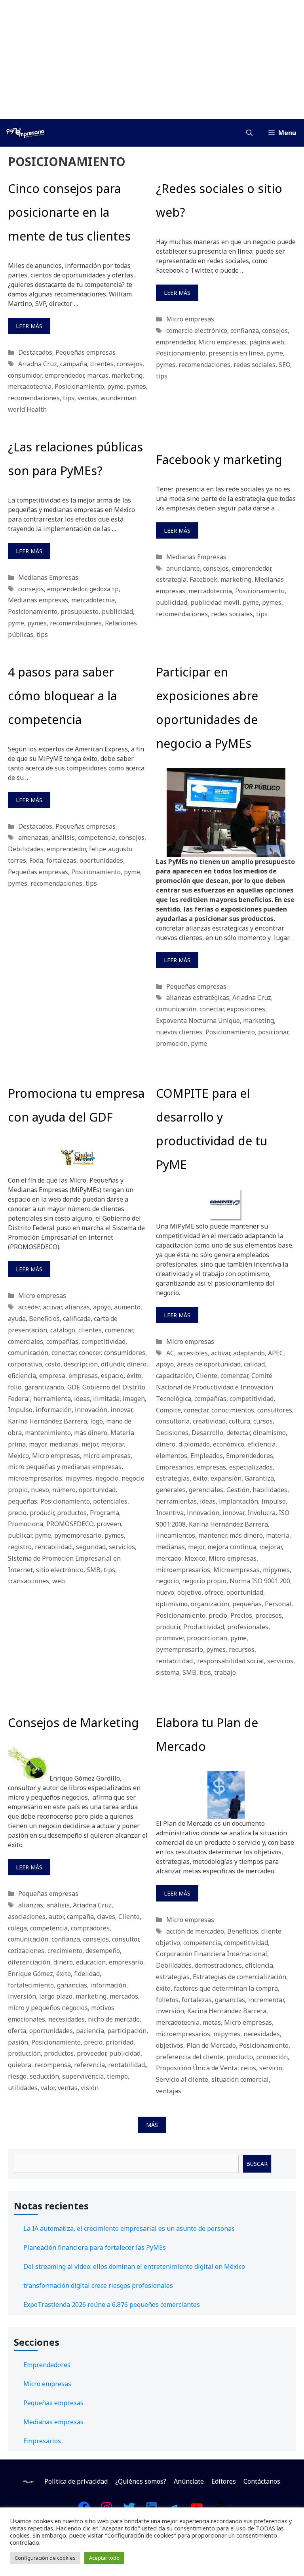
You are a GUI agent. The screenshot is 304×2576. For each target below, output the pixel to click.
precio (17, 1513)
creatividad (209, 1421)
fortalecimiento (31, 1985)
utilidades (23, 2088)
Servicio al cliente (182, 2079)
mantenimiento (48, 1433)
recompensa (53, 2065)
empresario (126, 1962)
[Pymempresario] (25, 133)
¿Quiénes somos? (141, 2481)
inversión (22, 1996)
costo (53, 1364)
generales (171, 1490)
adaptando (249, 1353)
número (64, 1490)
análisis (63, 837)
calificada (77, 1319)
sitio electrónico (60, 1570)
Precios (241, 1615)
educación (91, 1962)
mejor (90, 1444)
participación (127, 2031)
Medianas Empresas (48, 577)
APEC (276, 1353)
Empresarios (175, 1467)
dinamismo (269, 1433)
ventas (87, 398)
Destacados (35, 352)
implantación (238, 1501)
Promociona (26, 1524)
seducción (44, 2076)
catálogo (63, 1330)
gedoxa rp (104, 589)
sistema (168, 1672)
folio (15, 1387)
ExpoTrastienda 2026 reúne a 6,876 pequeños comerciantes (112, 2305)
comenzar (119, 1330)
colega (17, 1928)
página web (267, 342)
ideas (82, 1399)
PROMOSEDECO (70, 1524)
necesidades (66, 2019)
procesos (269, 1615)
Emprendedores (250, 1456)
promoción (172, 1043)
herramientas (176, 1501)
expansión (226, 1478)
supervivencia (83, 2076)
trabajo (225, 1672)
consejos (130, 364)
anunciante (183, 568)
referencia (89, 2065)
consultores (275, 1410)
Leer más (29, 326)
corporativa (25, 1364)
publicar (20, 1535)
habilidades (270, 1490)
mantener (212, 1535)
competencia (97, 837)
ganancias (72, 1985)
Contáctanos (262, 2481)
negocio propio (204, 1581)
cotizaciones (26, 1951)
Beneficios (44, 1319)
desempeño (103, 1951)
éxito (134, 1376)
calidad (254, 1364)
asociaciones (27, 1917)
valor (48, 2088)
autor (56, 1917)
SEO (284, 365)
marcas (98, 375)
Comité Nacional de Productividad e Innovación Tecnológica (215, 1387)
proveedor (91, 2053)
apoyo (102, 1307)
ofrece (214, 1592)
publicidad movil (215, 602)
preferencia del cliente (190, 2057)
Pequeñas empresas (85, 352)
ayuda (17, 1319)
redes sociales (255, 365)
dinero (137, 1364)
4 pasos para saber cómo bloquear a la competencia (62, 696)
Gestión (238, 1490)
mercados (124, 1996)
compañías (62, 1342)
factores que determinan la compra (226, 1988)
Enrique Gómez (30, 1974)
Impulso (20, 1410)
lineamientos (176, 1535)
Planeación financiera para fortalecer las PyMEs (95, 2247)
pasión (18, 2042)
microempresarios (35, 1478)
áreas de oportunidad (209, 1364)
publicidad (117, 612)
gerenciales (206, 1490)
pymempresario (78, 1535)
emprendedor (64, 375)
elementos (172, 1456)
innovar (121, 1410)
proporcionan (207, 1638)
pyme (115, 386)
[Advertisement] (152, 59)
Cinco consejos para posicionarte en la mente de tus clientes (69, 212)
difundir (112, 1364)
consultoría (173, 1421)
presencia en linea (236, 353)
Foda (36, 860)
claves (106, 1917)
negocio (107, 1478)
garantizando (44, 1387)
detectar (238, 1433)
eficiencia (22, 1376)
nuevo (40, 1490)
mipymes (79, 1478)
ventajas (169, 2091)
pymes (136, 386)
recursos (242, 1649)
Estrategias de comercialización (239, 1977)
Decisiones (172, 1433)
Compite (168, 1410)
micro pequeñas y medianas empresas (65, 1467)
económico (229, 1444)
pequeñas (23, 1501)
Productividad (204, 1627)
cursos (263, 1421)
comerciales (26, 1342)
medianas (64, 1444)
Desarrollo (207, 1433)
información (54, 1410)
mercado (169, 1558)
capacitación (174, 1376)
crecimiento (65, 1951)
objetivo (189, 1592)
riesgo (17, 2076)
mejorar (112, 1444)
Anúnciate (189, 2481)
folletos (167, 2000)
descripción (81, 1364)
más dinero (91, 1433)
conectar (212, 1009)
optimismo (172, 1604)
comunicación (176, 1009)
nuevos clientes (179, 1032)
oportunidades (101, 860)
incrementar (266, 2000)
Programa (104, 1513)
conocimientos (233, 1410)
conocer (90, 1353)
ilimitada (106, 1399)
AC (170, 1353)
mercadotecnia (30, 386)
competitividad (104, 1342)
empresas (83, 1376)
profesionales (248, 1627)
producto (240, 2057)
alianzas (77, 1307)
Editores (224, 2481)
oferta (17, 2031)
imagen (134, 1399)
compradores (90, 1928)
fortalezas (61, 860)
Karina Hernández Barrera (47, 1421)
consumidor (25, 375)
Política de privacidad (76, 2481)
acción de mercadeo (195, 1931)
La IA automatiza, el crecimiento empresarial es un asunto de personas (129, 2228)
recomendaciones (34, 398)
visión (90, 2088)
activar (52, 1307)
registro (20, 1547)
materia (278, 1535)
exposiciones (246, 1009)
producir (42, 1513)
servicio (271, 2068)
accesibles (193, 1353)
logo (97, 1421)
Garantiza (259, 1478)
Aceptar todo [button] (104, 2558)
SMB (94, 1570)
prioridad (120, 2042)
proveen (109, 1524)
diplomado (194, 1444)
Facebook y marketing (219, 460)
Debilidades (26, 849)
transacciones (28, 1581)
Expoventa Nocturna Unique (198, 1020)
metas (212, 2022)
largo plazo (56, 1996)
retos (248, 2068)
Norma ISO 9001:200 (260, 1581)
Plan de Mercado (211, 2045)
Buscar (257, 2164)
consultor (125, 1939)
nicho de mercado (114, 2019)
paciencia (90, 2031)
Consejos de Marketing (73, 1723)
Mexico (18, 1456)
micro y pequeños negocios (48, 2008)
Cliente (207, 1376)
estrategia (171, 579)
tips (69, 398)
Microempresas (237, 1570)
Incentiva (170, 1513)
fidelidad (87, 1974)
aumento (127, 1307)
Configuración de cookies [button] (45, 2558)
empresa (52, 1376)
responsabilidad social (231, 1661)
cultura (239, 1421)
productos (72, 1513)
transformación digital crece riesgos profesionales (98, 2286)
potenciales (110, 1501)
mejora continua (232, 1547)
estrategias (173, 1478)
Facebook (203, 579)
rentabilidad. (54, 1547)
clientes (102, 364)
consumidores (124, 1353)
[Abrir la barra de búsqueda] (249, 133)
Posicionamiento (79, 386)
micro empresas (107, 1456)
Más (152, 2125)
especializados (251, 1467)
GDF (73, 1387)
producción (24, 2053)
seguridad (91, 1547)
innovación (91, 1410)
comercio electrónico (197, 331)
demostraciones (218, 1965)
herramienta (52, 1399)
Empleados (207, 1456)
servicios (122, 1547)
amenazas (33, 837)
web (59, 1581)
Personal (278, 1604)
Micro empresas (190, 319)
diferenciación (29, 1962)
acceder (29, 1307)
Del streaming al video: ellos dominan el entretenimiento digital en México (134, 2266)
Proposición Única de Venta (197, 2068)
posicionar (273, 1032)
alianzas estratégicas (198, 998)
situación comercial (240, 2079)
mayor (38, 1444)
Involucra (261, 1513)
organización (210, 1604)
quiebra (20, 2065)
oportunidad (97, 1490)
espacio (112, 1376)
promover (170, 1638)
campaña (74, 364)
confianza (245, 331)
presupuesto (80, 612)
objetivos (170, 2045)
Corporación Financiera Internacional (212, 1954)
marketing (127, 375)
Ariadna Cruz (38, 364)
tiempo (117, 2076)
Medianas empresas (38, 600)
